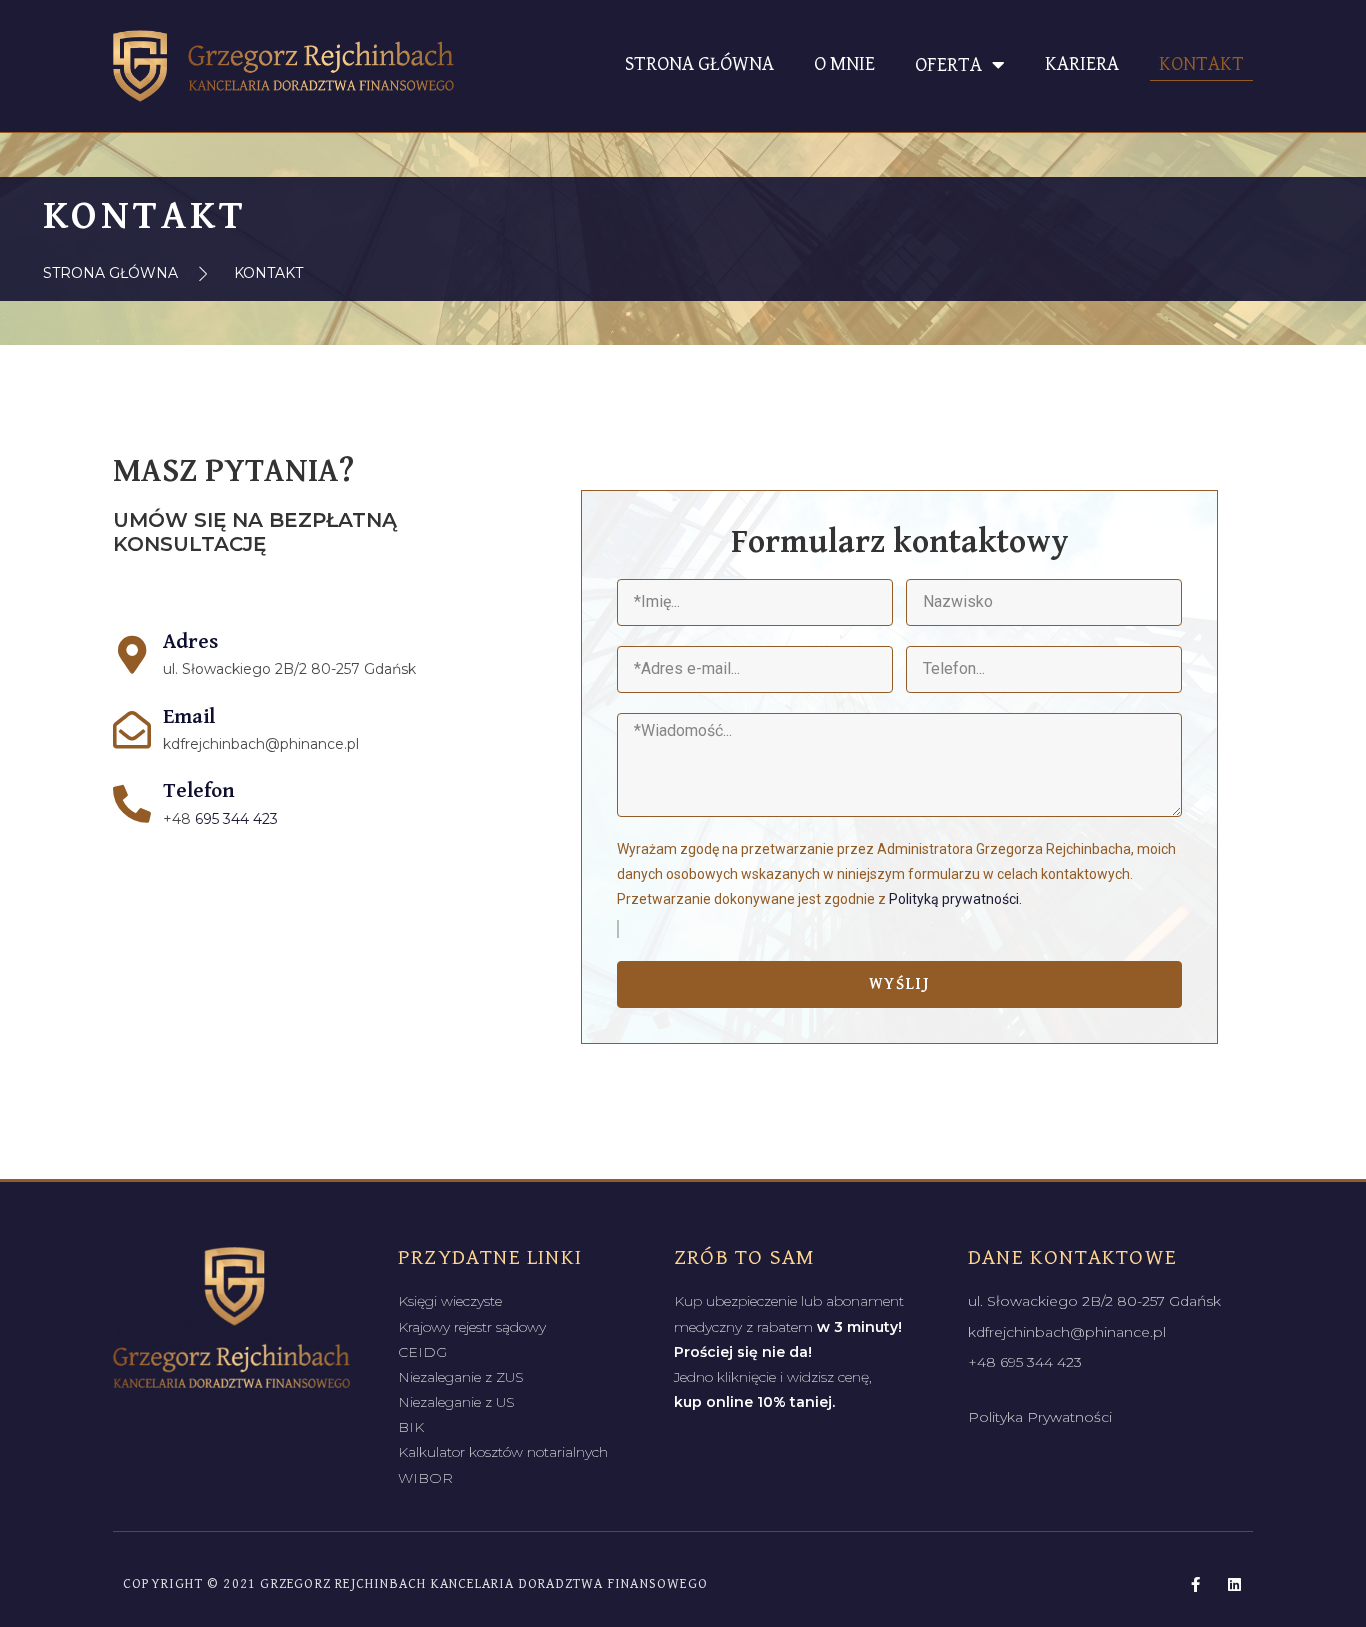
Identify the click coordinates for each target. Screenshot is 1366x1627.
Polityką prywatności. (955, 899)
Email (189, 717)
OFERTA (948, 65)
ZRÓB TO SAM (744, 1257)
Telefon (199, 791)
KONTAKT (1201, 64)
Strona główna (699, 64)
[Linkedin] (1234, 1584)
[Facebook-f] (1195, 1584)
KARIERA (1082, 64)
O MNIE (844, 64)
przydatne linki (490, 1257)
